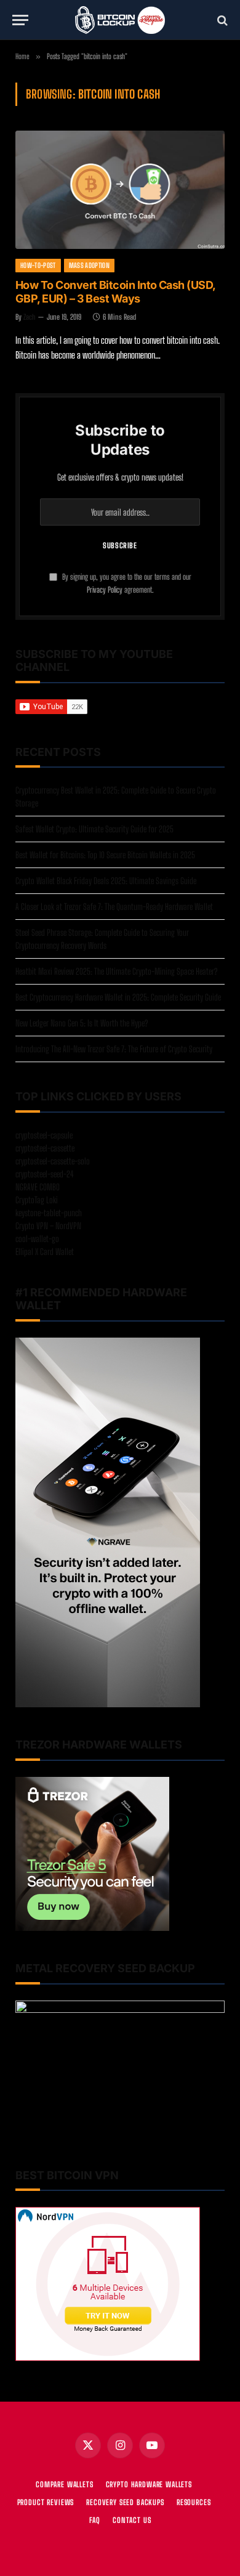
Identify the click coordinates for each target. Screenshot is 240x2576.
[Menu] (20, 20)
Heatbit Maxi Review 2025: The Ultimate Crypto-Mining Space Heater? (116, 971)
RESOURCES (194, 2502)
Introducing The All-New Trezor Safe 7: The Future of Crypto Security (114, 1049)
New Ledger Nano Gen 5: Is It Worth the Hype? (82, 1023)
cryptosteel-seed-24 (45, 1174)
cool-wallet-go (37, 1239)
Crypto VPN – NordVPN (48, 1226)
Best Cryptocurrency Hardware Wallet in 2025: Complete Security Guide (118, 997)
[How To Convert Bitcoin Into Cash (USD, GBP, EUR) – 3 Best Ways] (120, 189)
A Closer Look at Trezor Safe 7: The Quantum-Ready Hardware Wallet (114, 907)
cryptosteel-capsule (44, 1135)
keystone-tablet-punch (49, 1213)
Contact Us (132, 2520)
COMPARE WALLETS (65, 2485)
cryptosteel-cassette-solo (53, 1161)
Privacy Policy (105, 590)
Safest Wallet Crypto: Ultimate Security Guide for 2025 (94, 829)
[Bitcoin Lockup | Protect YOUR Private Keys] (120, 20)
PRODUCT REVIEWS (46, 2502)
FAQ (95, 2520)
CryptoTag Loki (37, 1200)
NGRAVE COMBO (38, 1187)
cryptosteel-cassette (45, 1148)
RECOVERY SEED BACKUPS (125, 2502)
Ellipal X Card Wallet (45, 1252)
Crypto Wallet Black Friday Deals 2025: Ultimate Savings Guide (106, 881)
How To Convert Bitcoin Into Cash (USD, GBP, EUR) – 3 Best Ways (115, 292)
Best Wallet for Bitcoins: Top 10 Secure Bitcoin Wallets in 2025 (105, 855)
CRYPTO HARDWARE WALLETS (149, 2485)
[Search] (221, 20)
